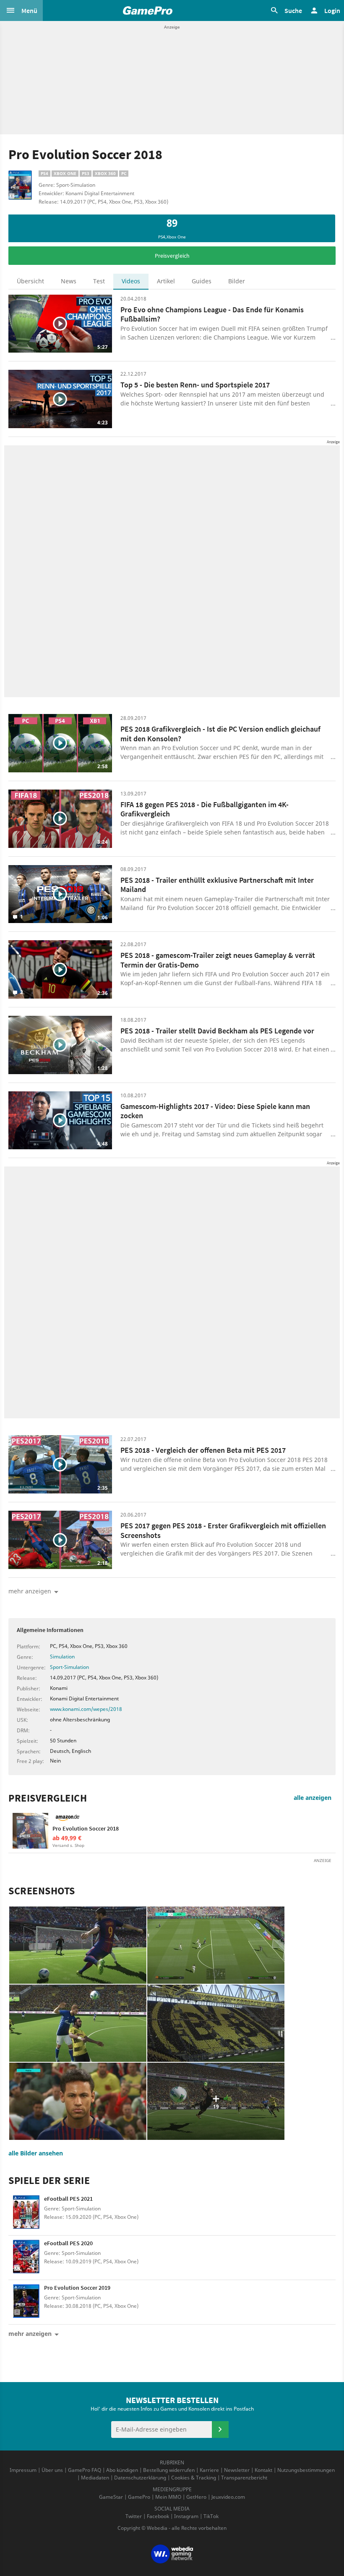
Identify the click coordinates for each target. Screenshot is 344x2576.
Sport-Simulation (69, 1667)
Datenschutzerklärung (140, 2478)
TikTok (211, 2516)
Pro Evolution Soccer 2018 (86, 1828)
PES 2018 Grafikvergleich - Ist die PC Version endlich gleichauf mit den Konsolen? (220, 734)
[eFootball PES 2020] (26, 2258)
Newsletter (237, 2470)
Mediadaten (95, 2478)
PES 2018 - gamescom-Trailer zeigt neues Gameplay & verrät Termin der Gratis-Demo (218, 960)
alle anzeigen (313, 1798)
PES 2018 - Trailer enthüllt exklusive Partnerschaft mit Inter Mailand (217, 885)
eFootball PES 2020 (68, 2243)
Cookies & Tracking (194, 2478)
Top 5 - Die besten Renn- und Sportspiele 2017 (195, 385)
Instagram (186, 2516)
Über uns (52, 2470)
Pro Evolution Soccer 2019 (77, 2288)
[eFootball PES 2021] (26, 2213)
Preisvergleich (172, 256)
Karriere (209, 2470)
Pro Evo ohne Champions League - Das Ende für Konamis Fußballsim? (212, 314)
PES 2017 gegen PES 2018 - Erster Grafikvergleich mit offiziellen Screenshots (223, 1530)
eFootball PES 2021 (68, 2199)
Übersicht (30, 281)
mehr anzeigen (30, 2334)
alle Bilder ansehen (36, 2153)
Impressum (23, 2470)
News (69, 281)
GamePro (139, 2497)
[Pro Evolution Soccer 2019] (26, 2302)
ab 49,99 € (67, 1838)
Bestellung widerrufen (169, 2470)
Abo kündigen (122, 2470)
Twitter (134, 2516)
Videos (131, 281)
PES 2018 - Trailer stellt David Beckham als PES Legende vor (217, 1031)
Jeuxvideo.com (228, 2497)
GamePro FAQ (85, 2470)
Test (99, 281)
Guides (202, 281)
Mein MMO (168, 2497)
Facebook (158, 2516)
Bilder (237, 281)
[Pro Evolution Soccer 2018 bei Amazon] (30, 1831)
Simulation (62, 1657)
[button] (21, 10)
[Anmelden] (220, 2430)
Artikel (166, 281)
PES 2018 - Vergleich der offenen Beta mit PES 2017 (203, 1450)
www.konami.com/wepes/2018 (86, 1709)
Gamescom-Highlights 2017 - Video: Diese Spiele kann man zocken (215, 1111)
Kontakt (263, 2470)
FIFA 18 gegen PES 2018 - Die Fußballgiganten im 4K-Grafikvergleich (205, 809)
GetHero (196, 2497)
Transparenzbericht (244, 2478)
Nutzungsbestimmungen (306, 2470)
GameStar (111, 2497)
